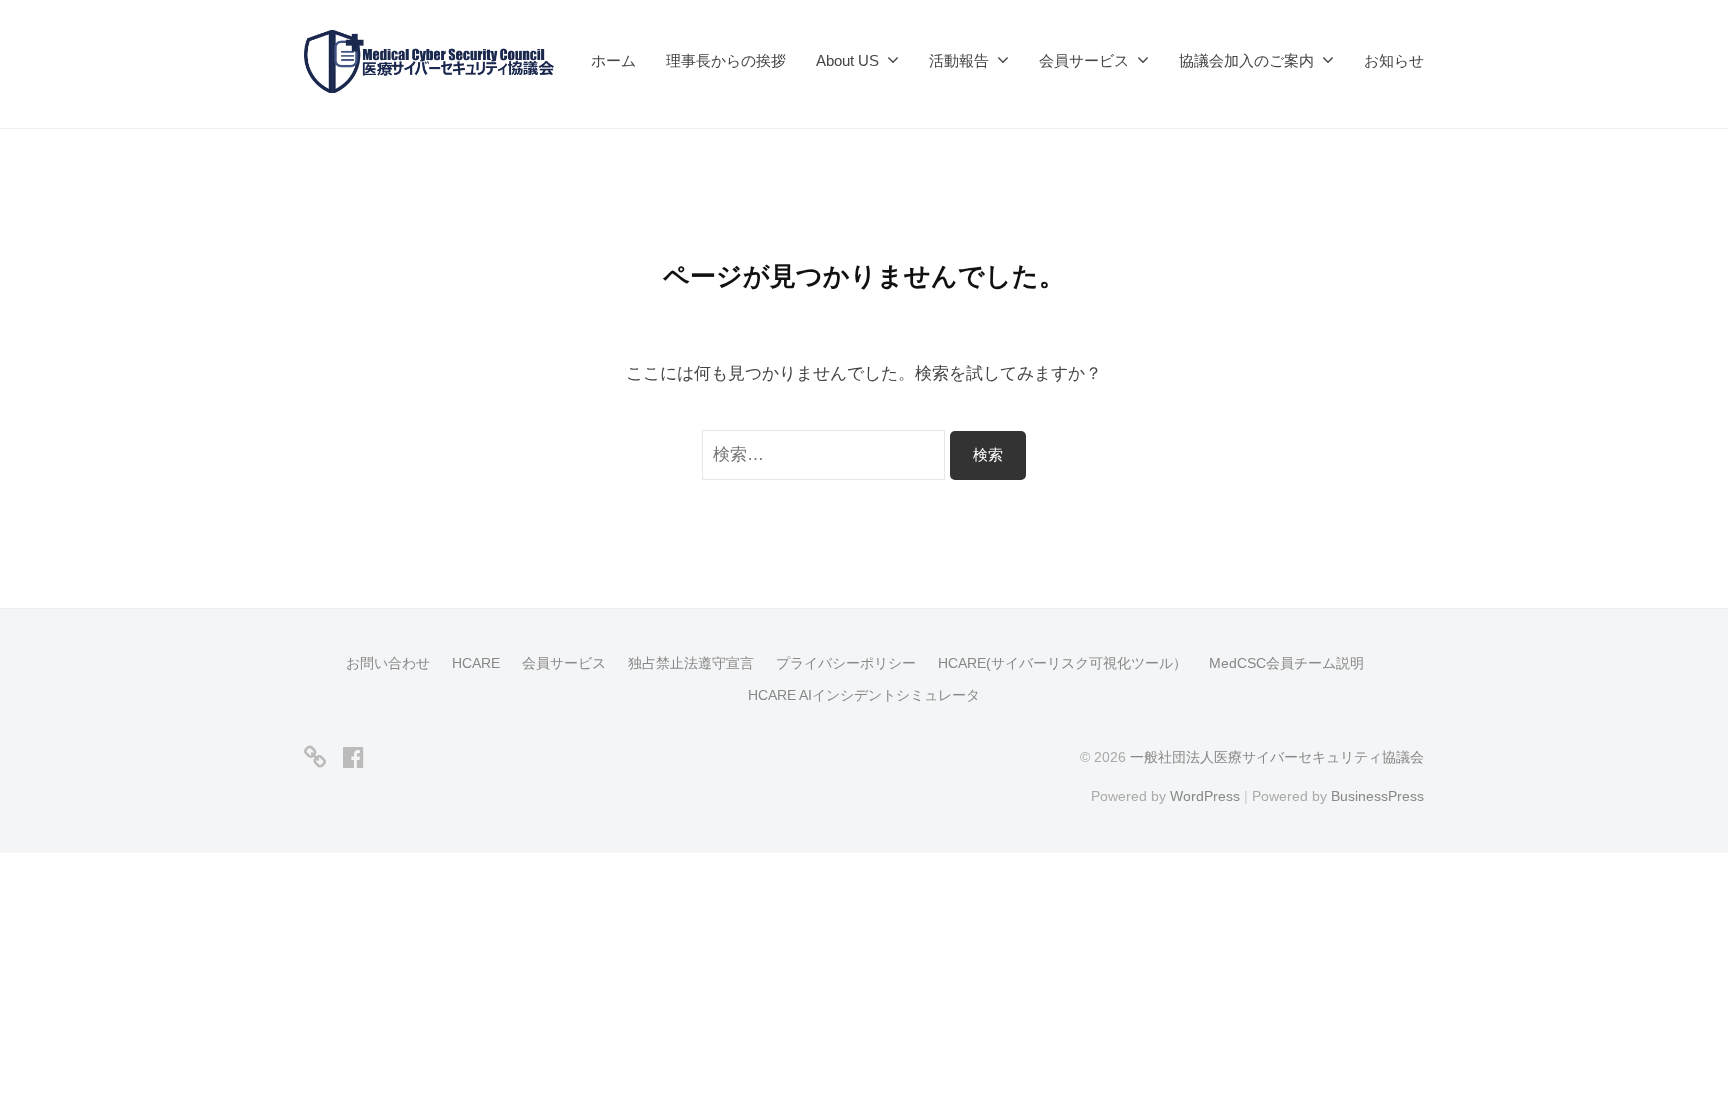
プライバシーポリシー (846, 663)
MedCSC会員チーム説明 (1286, 663)
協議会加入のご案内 (1246, 60)
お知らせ (1394, 60)
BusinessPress (1377, 796)
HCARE (476, 663)
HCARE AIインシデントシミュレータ (864, 695)
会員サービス (564, 663)
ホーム (613, 60)
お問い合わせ (388, 663)
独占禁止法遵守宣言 (691, 663)
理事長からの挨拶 (726, 60)
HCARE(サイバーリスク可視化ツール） (1062, 663)
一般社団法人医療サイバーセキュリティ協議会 (1277, 757)
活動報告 (959, 60)
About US (847, 60)
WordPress (1205, 796)
